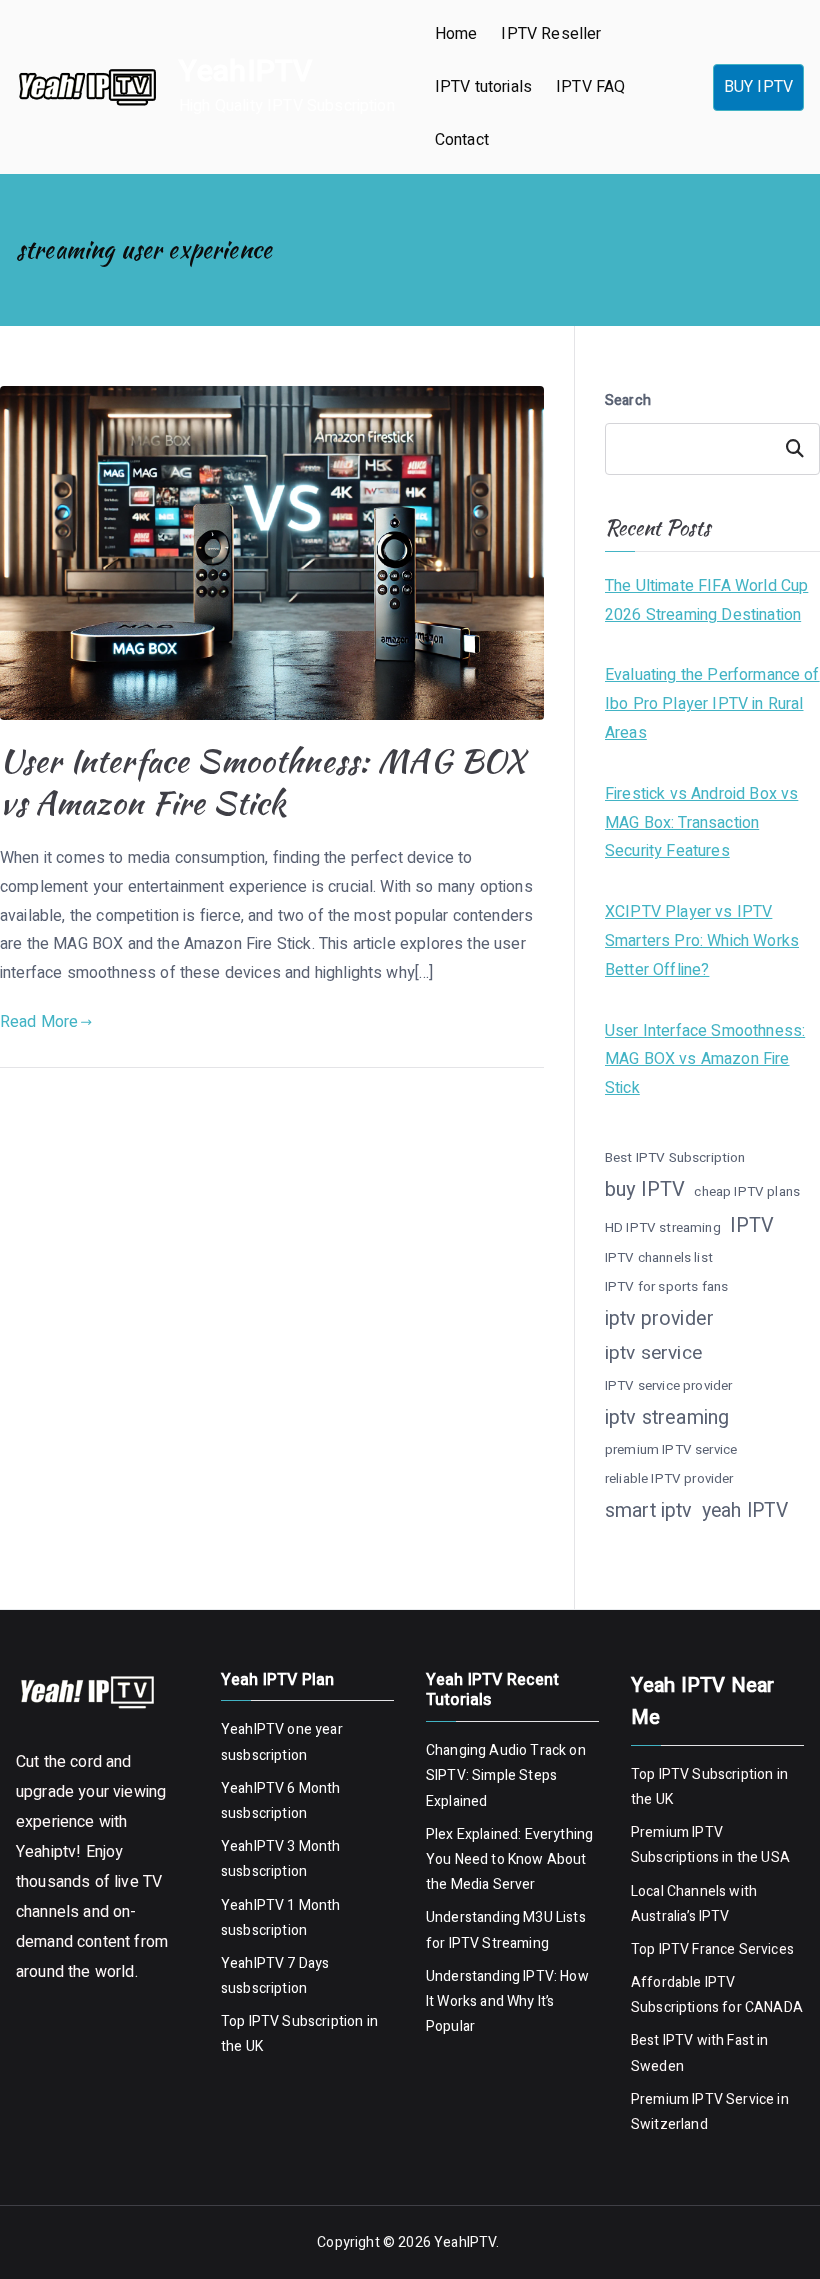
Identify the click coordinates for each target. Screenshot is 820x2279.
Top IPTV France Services (712, 1949)
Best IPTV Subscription (675, 1158)
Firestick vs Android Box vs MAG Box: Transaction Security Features (701, 823)
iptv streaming (667, 1417)
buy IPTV (645, 1189)
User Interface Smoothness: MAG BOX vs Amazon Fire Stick (262, 781)
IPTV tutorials (483, 87)
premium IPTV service (671, 1450)
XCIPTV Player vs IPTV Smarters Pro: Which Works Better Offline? (702, 941)
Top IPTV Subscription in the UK (299, 2034)
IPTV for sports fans (666, 1287)
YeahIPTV (245, 72)
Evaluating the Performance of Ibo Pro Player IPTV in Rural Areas (712, 704)
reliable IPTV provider (669, 1479)
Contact (462, 140)
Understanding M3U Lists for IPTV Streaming (506, 1930)
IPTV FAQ (590, 87)
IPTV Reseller (551, 34)
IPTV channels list (659, 1258)
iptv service (653, 1353)
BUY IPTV (758, 87)
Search (628, 400)
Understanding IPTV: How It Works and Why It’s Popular (507, 2001)
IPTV (752, 1225)
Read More (39, 1022)
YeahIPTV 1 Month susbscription (281, 1918)
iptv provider (659, 1318)
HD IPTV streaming (663, 1228)
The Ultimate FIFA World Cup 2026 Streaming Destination (706, 600)
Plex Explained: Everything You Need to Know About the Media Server (509, 1859)
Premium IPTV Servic (698, 2099)
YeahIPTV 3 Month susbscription (281, 1859)
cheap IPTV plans (747, 1192)
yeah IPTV (745, 1511)
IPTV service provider (668, 1386)
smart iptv (649, 1510)
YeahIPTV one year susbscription (282, 1742)
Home (456, 34)
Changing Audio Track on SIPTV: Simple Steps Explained (506, 1775)
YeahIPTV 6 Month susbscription (281, 1801)
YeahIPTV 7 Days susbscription (275, 1976)
